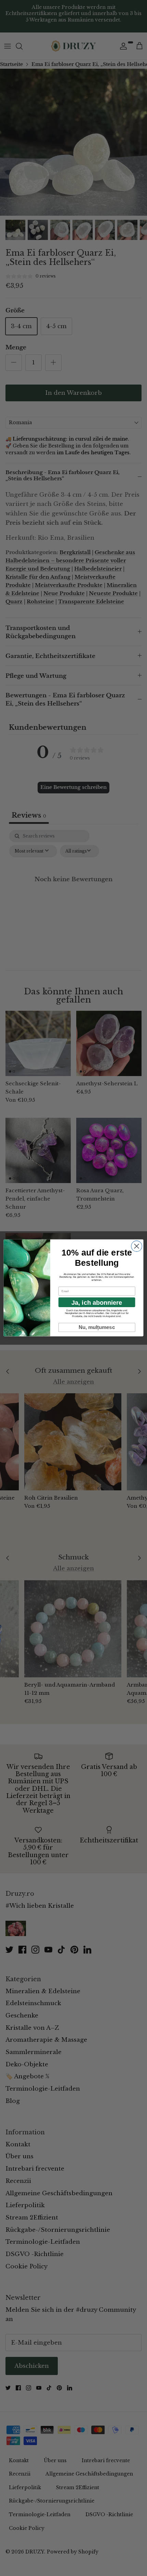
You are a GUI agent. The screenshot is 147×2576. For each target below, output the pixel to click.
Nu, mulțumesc (97, 1327)
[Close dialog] (137, 1246)
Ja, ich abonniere (97, 1302)
